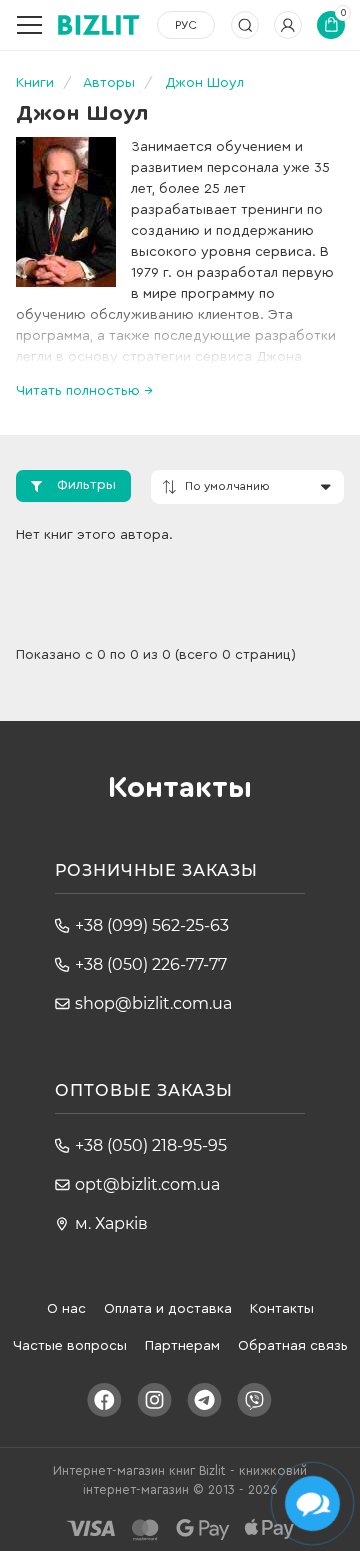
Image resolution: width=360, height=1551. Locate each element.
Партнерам (182, 1346)
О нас (66, 1309)
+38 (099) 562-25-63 (152, 925)
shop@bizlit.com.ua (153, 1003)
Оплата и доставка (168, 1309)
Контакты (282, 1309)
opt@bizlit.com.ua (147, 1184)
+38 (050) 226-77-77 (151, 964)
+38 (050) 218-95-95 (151, 1145)
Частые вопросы (70, 1346)
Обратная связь (293, 1346)
